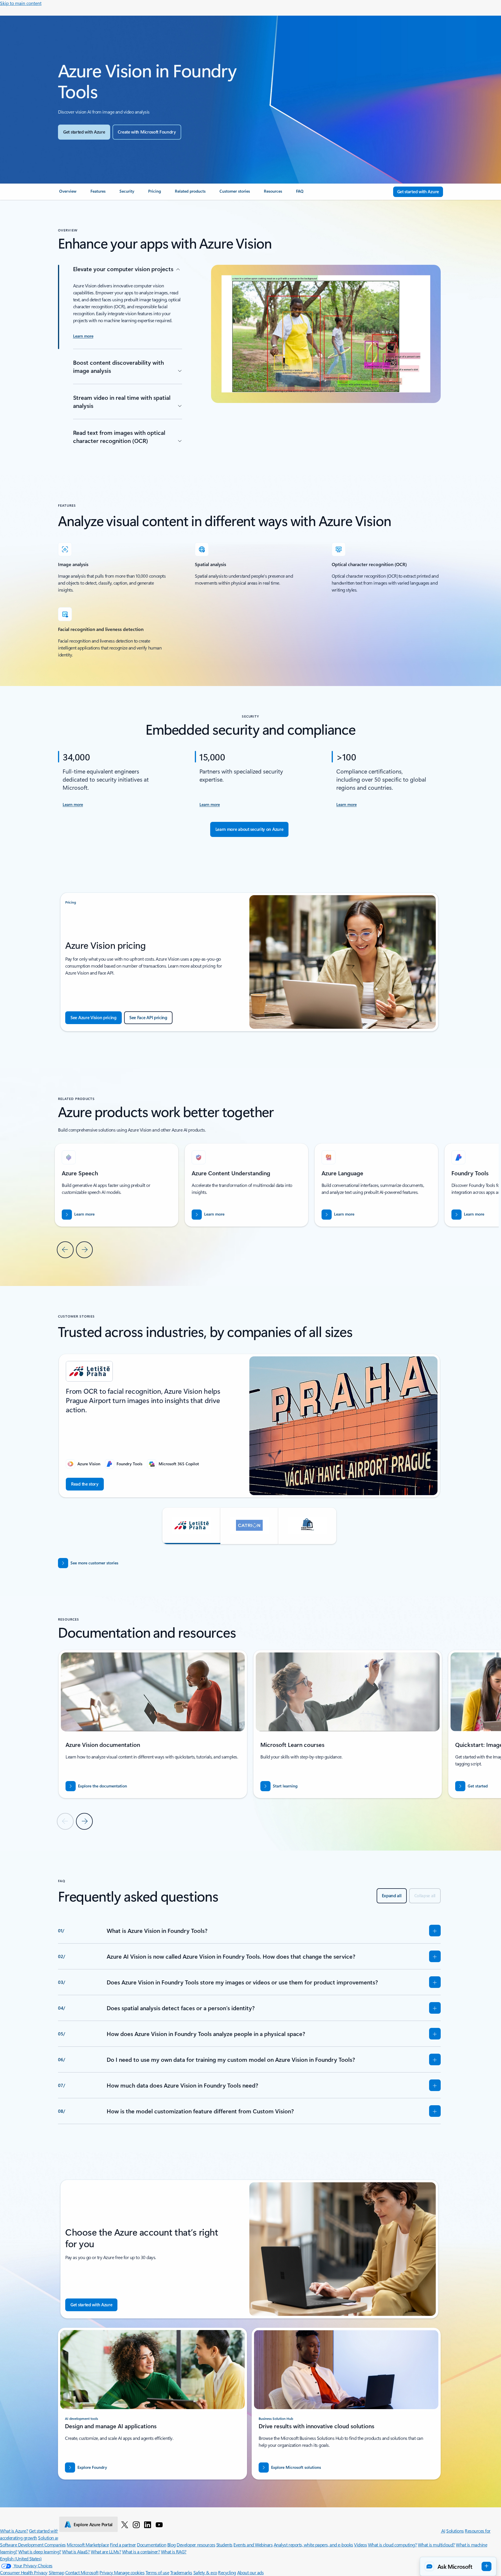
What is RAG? (174, 2552)
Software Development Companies (33, 2545)
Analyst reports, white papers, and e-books (313, 2545)
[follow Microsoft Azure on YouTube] (159, 2524)
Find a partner (123, 2545)
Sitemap (57, 2572)
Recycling (227, 2572)
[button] (191, 1526)
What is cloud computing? (392, 2545)
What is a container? (141, 2552)
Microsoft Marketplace (88, 2545)
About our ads (251, 2572)
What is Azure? (14, 2531)
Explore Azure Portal (93, 2524)
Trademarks (181, 2572)
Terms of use (157, 2572)
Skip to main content (21, 3)
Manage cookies (129, 2572)
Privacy (107, 2572)
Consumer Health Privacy (24, 2572)
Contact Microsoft (82, 2572)
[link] (68, 194)
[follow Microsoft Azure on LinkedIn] (148, 2524)
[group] (246, 1185)
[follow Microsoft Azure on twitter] (125, 2524)
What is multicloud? (436, 2545)
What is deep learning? (40, 2552)
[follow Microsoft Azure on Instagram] (136, 2524)
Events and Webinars (253, 2545)
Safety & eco (205, 2572)
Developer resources (196, 2545)
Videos (360, 2545)
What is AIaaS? (76, 2552)
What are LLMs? (106, 2552)
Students (224, 2545)
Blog (171, 2545)
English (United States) (21, 2558)
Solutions (455, 2531)
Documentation (151, 2545)
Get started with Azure (50, 2531)
